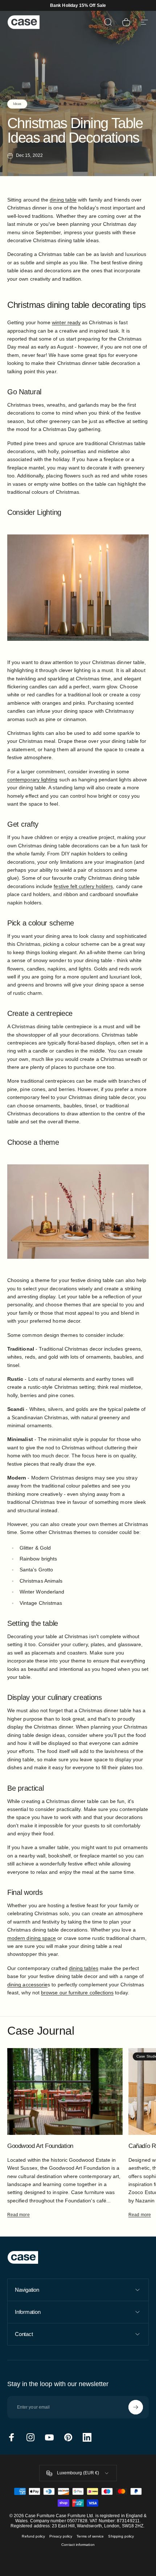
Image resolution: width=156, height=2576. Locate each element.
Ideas (17, 104)
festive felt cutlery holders (83, 886)
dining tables (84, 1968)
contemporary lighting (32, 780)
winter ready (66, 322)
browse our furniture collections (77, 1993)
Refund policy (33, 2536)
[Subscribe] (136, 2407)
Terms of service (90, 2536)
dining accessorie (27, 1985)
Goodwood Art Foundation (40, 2146)
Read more (19, 2215)
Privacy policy (61, 2536)
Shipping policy (121, 2536)
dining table (63, 200)
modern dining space (32, 1938)
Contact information (78, 2545)
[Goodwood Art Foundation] (65, 2091)
